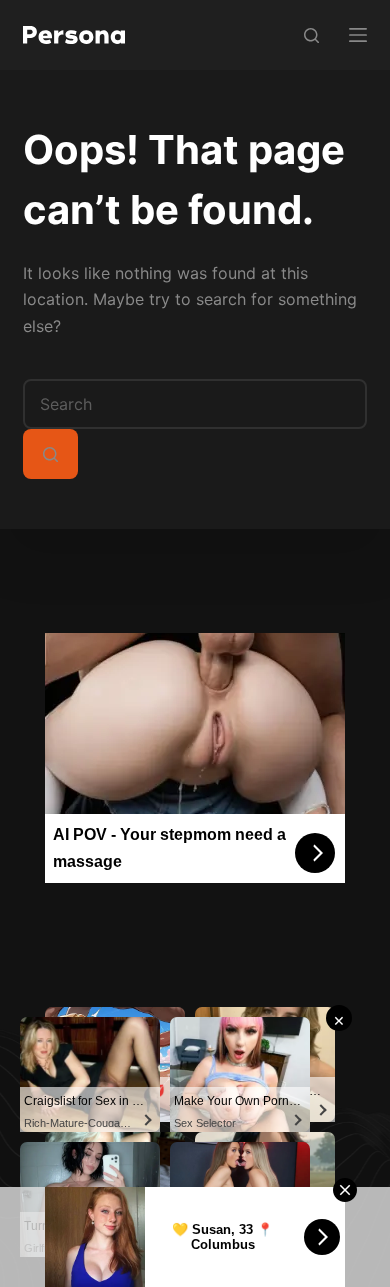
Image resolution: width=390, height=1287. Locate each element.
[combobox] (194, 404)
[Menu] (358, 35)
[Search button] (50, 454)
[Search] (311, 35)
